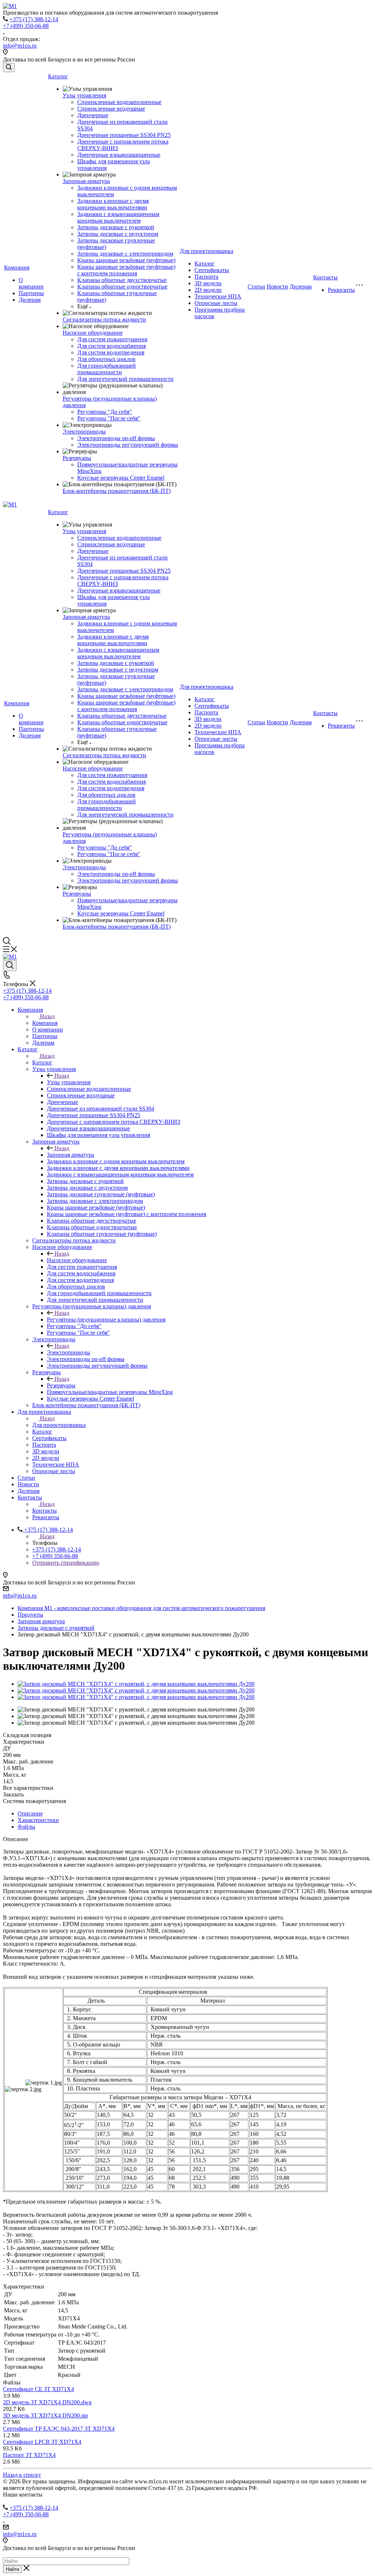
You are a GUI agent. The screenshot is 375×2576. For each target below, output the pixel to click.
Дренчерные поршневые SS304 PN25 (124, 135)
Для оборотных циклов (106, 359)
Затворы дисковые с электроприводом (125, 254)
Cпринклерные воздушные (111, 109)
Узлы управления (84, 95)
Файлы (26, 1827)
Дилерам (30, 300)
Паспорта (206, 277)
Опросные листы (216, 303)
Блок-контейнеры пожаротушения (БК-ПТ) (117, 491)
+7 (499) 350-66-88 (26, 26)
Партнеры (31, 293)
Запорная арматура (86, 181)
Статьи (256, 287)
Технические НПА (218, 296)
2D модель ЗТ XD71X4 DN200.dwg (47, 2402)
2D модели (208, 290)
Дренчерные (93, 115)
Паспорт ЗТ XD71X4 (29, 2455)
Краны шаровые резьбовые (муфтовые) (126, 260)
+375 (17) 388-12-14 (34, 19)
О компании (31, 283)
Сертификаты (212, 270)
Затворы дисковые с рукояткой (116, 227)
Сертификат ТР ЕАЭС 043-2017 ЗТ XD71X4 (59, 2429)
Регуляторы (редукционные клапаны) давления (106, 1319)
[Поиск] (9, 68)
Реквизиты (341, 290)
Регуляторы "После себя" (109, 418)
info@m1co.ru (20, 46)
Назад (47, 1016)
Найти (12, 2569)
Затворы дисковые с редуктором (118, 234)
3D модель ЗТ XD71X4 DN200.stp (45, 2415)
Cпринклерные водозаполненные (119, 102)
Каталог (58, 76)
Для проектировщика (207, 251)
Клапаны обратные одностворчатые (122, 287)
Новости (277, 287)
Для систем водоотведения (111, 352)
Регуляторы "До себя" (105, 412)
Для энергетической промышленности (125, 379)
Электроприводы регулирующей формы (128, 445)
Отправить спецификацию (66, 1563)
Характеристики (38, 1820)
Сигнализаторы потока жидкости (104, 319)
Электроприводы (84, 432)
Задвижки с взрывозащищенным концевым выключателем (118, 217)
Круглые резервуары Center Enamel (121, 478)
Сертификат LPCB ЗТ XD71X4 (42, 2442)
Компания (17, 267)
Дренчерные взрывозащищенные (119, 155)
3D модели (208, 283)
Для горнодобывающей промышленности (107, 369)
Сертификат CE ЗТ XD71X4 (38, 2389)
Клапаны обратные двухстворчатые (122, 280)
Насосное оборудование (93, 333)
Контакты (325, 277)
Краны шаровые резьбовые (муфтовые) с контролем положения (126, 270)
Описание (30, 1813)
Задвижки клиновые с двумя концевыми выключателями (113, 204)
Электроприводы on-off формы (116, 438)
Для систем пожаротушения (112, 339)
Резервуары (77, 458)
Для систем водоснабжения (112, 346)
